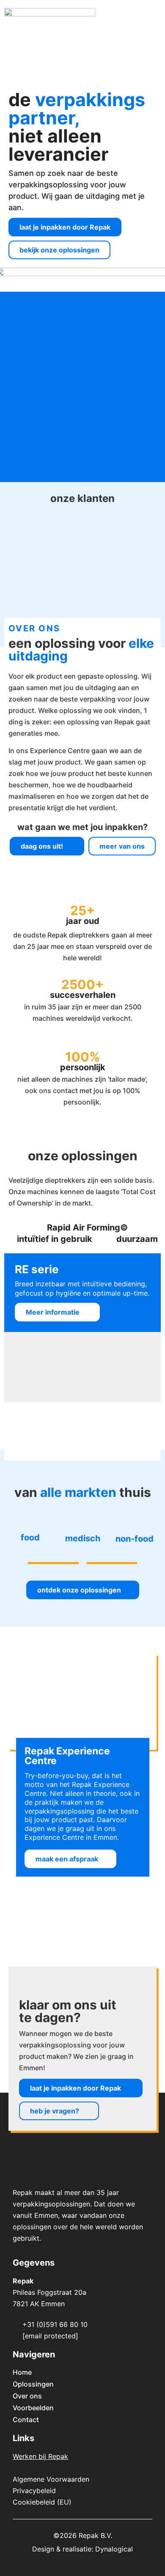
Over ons (27, 2396)
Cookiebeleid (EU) (42, 2502)
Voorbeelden (33, 2408)
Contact (26, 2420)
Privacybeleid (34, 2491)
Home (22, 2372)
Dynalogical (114, 2549)
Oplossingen (33, 2384)
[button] (154, 21)
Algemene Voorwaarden (51, 2479)
